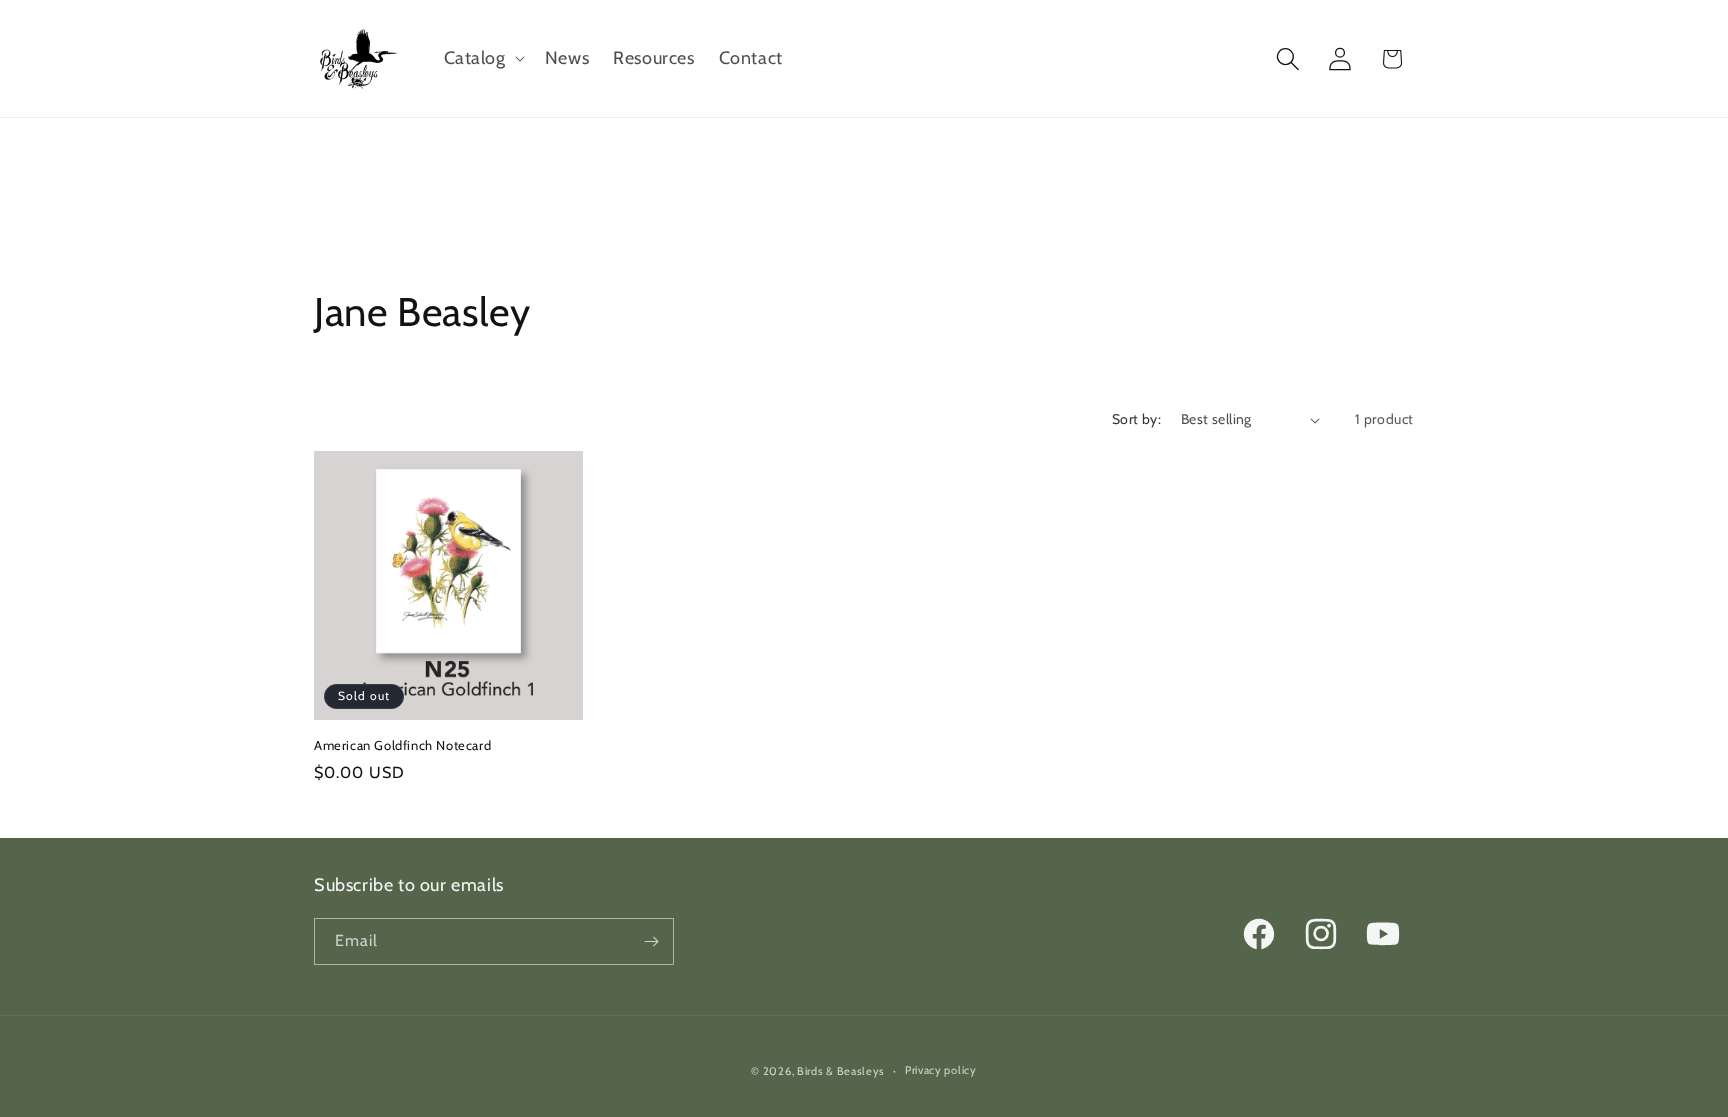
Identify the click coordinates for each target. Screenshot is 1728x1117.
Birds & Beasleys (841, 1071)
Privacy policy (941, 1070)
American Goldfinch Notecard (402, 745)
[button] (482, 58)
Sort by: (1136, 419)
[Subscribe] (651, 941)
